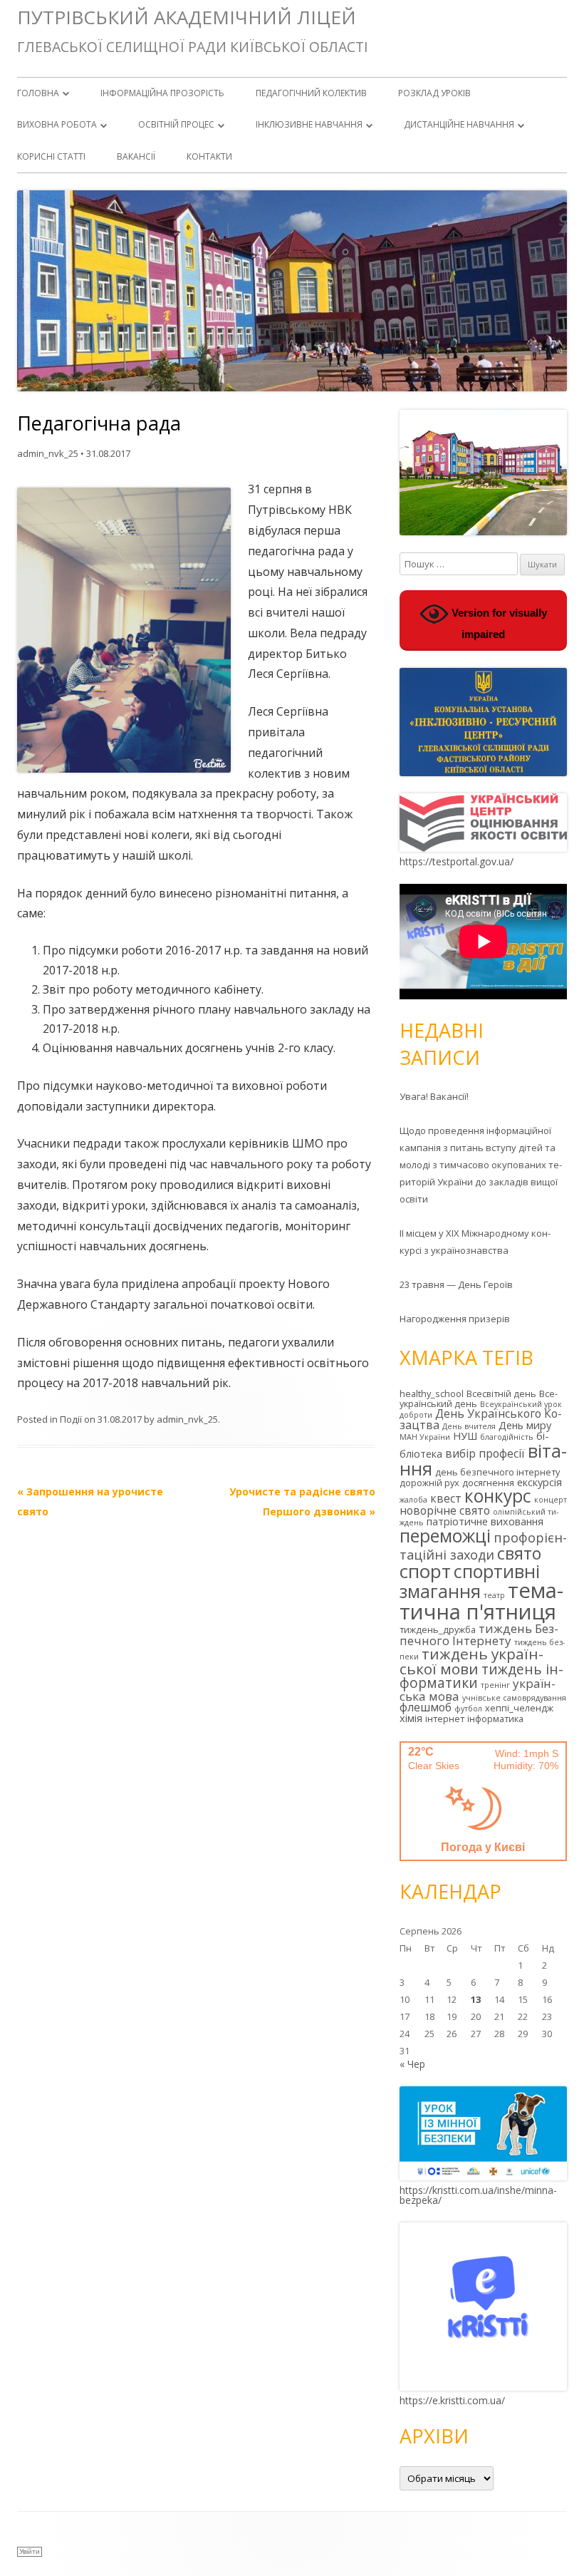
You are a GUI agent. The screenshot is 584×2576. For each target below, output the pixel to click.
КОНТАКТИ (209, 156)
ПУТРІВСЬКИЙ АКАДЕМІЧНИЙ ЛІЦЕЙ (187, 17)
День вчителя (469, 1426)
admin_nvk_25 (48, 453)
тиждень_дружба (438, 1629)
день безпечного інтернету (497, 1472)
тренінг (495, 1685)
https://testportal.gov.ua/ (457, 861)
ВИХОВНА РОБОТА (57, 124)
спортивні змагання (470, 1581)
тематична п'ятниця (481, 1601)
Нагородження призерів (455, 1319)
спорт (425, 1571)
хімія (411, 1718)
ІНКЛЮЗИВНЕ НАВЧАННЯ (309, 124)
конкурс (498, 1496)
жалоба (413, 1500)
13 (476, 1999)
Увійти (30, 2551)
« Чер (412, 2064)
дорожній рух (429, 1483)
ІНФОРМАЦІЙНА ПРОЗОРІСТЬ (162, 93)
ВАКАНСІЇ (136, 156)
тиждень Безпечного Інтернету (479, 1634)
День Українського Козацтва (481, 1419)
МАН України (425, 1437)
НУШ (465, 1436)
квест (446, 1498)
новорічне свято (445, 1510)
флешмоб (426, 1707)
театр (494, 1595)
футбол (468, 1709)
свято (519, 1553)
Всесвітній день (501, 1393)
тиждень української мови (471, 1661)
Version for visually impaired (498, 624)
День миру (525, 1425)
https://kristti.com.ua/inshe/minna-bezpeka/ (478, 2195)
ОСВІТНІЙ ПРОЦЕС (176, 124)
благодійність (507, 1437)
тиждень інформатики (481, 1676)
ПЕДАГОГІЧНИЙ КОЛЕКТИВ (311, 93)
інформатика (495, 1719)
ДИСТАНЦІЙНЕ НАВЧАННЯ (459, 124)
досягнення (488, 1483)
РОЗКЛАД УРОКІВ (434, 93)
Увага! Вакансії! (434, 1096)
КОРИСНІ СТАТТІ (51, 156)
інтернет (445, 1719)
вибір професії (485, 1453)
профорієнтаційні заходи (483, 1546)
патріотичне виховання (485, 1521)
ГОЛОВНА (38, 93)
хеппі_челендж (519, 1708)
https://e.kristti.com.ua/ (452, 2400)
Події (71, 1419)
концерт (551, 1500)
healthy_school (432, 1393)
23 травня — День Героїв (456, 1284)
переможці (445, 1535)
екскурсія (539, 1482)
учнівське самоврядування (514, 1698)
